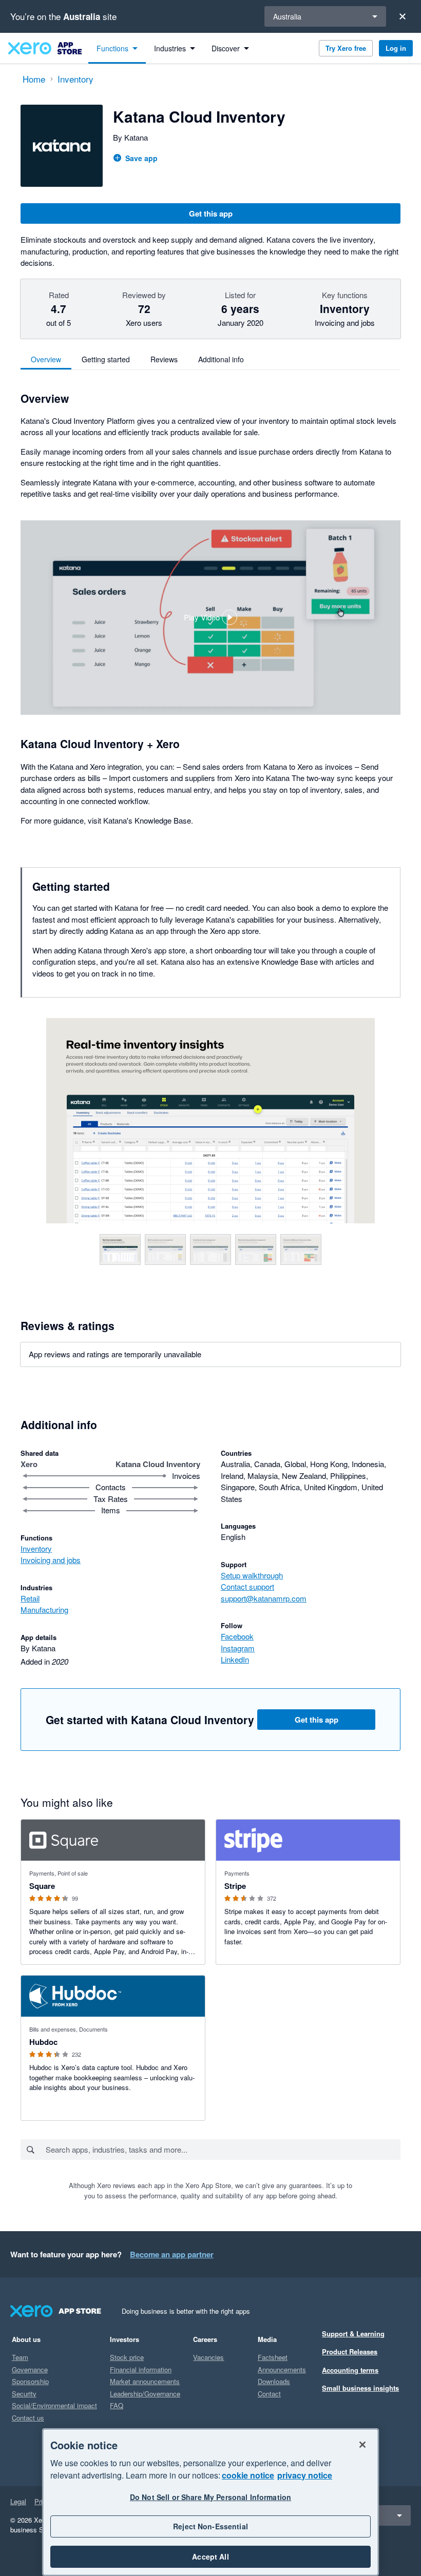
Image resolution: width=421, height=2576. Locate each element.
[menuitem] (117, 48)
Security (24, 2394)
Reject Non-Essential (210, 2526)
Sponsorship (30, 2381)
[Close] (403, 16)
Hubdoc (43, 2042)
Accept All (210, 2557)
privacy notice (305, 2475)
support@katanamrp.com (264, 1598)
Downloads (274, 2381)
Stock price (127, 2357)
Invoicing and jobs (51, 1560)
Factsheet (273, 2357)
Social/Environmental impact (54, 2405)
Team (20, 2357)
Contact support (247, 1586)
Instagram (238, 1648)
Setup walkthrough (252, 1575)
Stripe (235, 1886)
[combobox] (223, 2150)
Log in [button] (396, 48)
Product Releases (350, 2351)
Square (42, 1886)
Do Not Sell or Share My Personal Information (210, 2497)
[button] (210, 618)
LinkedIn (235, 1659)
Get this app (211, 213)
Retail (30, 1598)
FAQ (117, 2405)
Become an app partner (172, 2254)
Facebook (237, 1636)
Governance (30, 2369)
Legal (18, 2501)
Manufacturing (44, 1609)
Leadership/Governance (145, 2394)
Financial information (141, 2369)
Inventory (36, 1548)
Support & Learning (353, 2334)
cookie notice (248, 2475)
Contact (269, 2394)
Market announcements (145, 2381)
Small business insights (360, 2388)
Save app (141, 158)
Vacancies (208, 2357)
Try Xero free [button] (346, 48)
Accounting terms (350, 2370)
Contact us (28, 2418)
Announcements (282, 2369)
